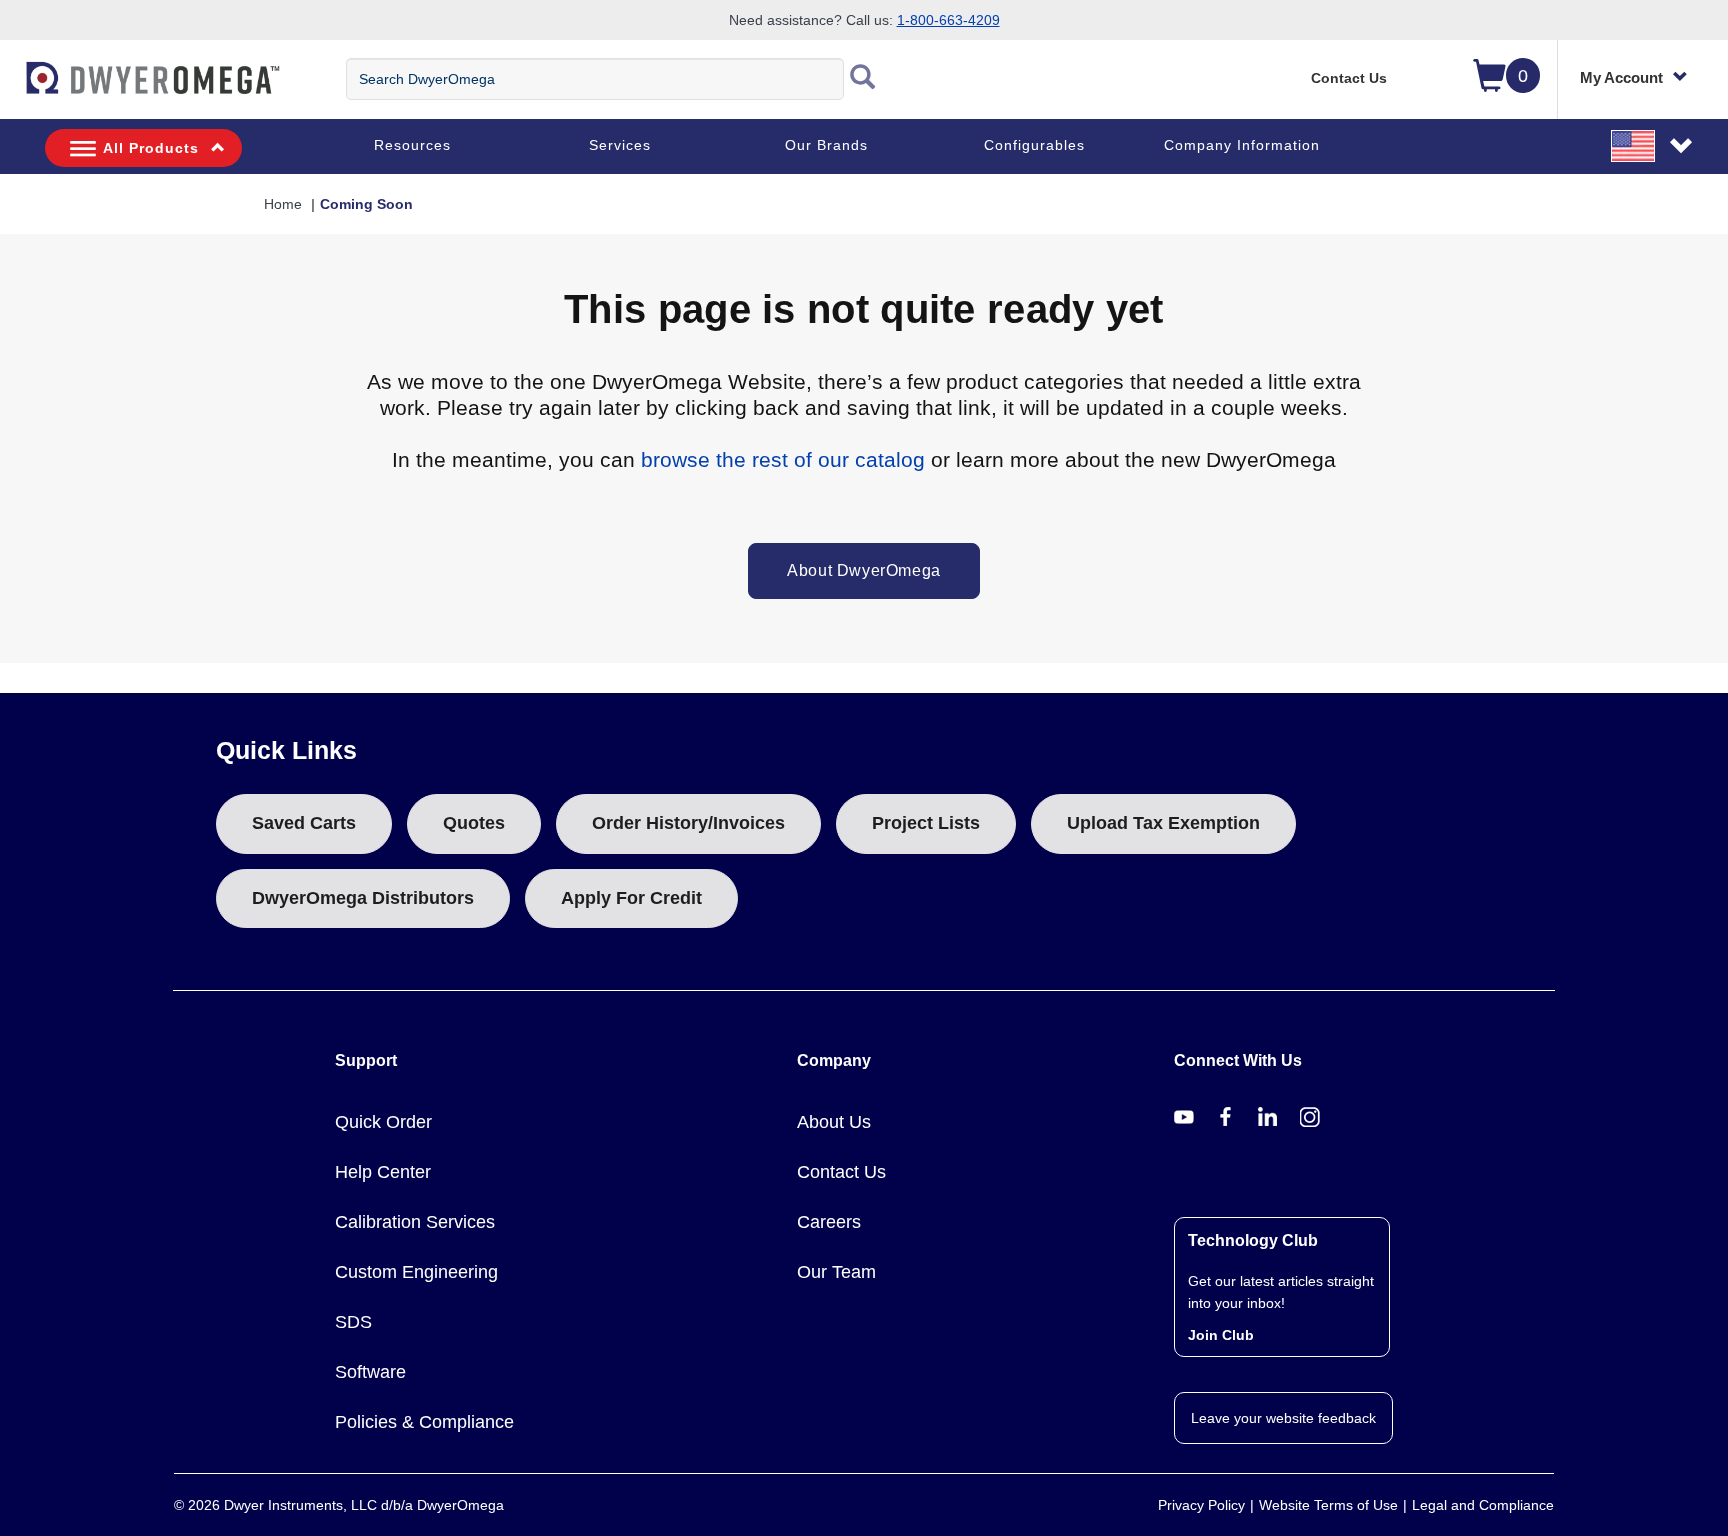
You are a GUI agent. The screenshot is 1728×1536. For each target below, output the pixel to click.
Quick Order (383, 1122)
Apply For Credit (631, 898)
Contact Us (1349, 78)
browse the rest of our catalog (783, 459)
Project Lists (926, 823)
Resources (412, 145)
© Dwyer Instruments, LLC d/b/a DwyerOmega (339, 1505)
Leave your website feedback (1283, 1418)
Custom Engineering (416, 1272)
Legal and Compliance (1483, 1505)
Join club (1221, 1335)
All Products (151, 148)
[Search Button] (863, 79)
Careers (829, 1222)
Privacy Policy (1201, 1505)
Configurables (1034, 145)
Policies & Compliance (424, 1422)
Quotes (474, 823)
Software (370, 1372)
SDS (353, 1322)
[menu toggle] (11, 88)
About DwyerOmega (864, 570)
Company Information (1242, 145)
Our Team (836, 1272)
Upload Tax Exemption (1163, 823)
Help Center (383, 1172)
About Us (834, 1122)
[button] (1653, 145)
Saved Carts (304, 823)
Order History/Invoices (688, 823)
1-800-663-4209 (948, 20)
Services (620, 145)
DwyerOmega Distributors (363, 898)
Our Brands (826, 145)
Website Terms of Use (1328, 1505)
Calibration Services (415, 1222)
